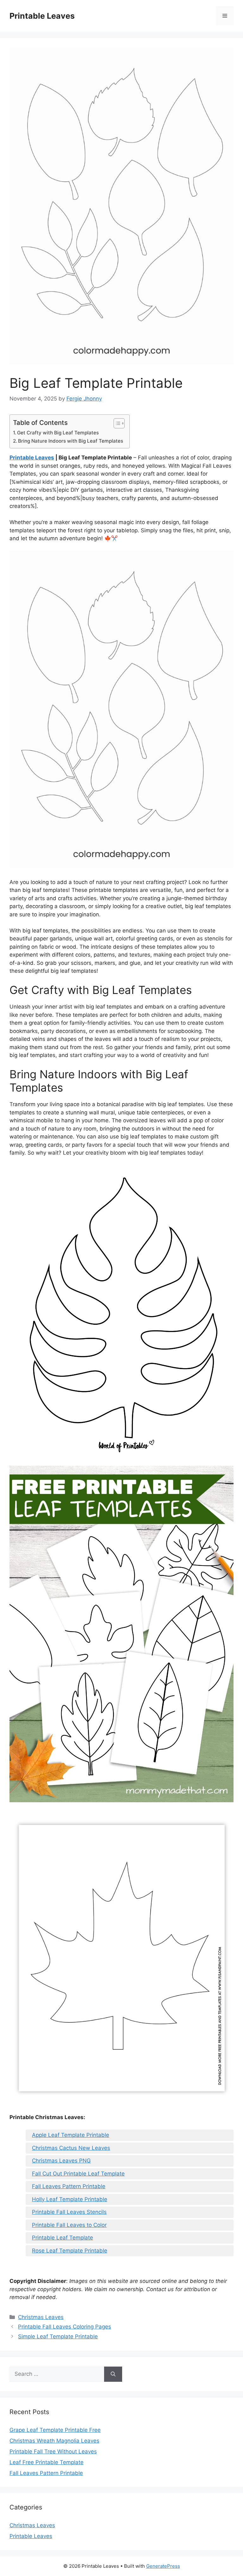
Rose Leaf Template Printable (70, 2251)
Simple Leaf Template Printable (58, 2336)
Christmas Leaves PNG (61, 2161)
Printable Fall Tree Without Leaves (53, 2451)
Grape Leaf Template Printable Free (55, 2430)
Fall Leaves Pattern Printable (69, 2186)
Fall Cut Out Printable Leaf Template (78, 2174)
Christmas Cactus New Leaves (71, 2148)
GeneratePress (163, 2566)
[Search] (113, 2374)
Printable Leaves (42, 16)
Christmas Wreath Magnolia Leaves (54, 2441)
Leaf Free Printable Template (47, 2462)
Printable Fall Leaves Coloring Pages (65, 2327)
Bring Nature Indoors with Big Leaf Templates (71, 441)
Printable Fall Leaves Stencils (69, 2212)
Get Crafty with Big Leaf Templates (58, 433)
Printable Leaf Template (62, 2238)
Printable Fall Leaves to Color (69, 2225)
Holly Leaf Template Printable (70, 2199)
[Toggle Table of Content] (116, 423)
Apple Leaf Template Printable (71, 2135)
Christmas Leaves (41, 2317)
